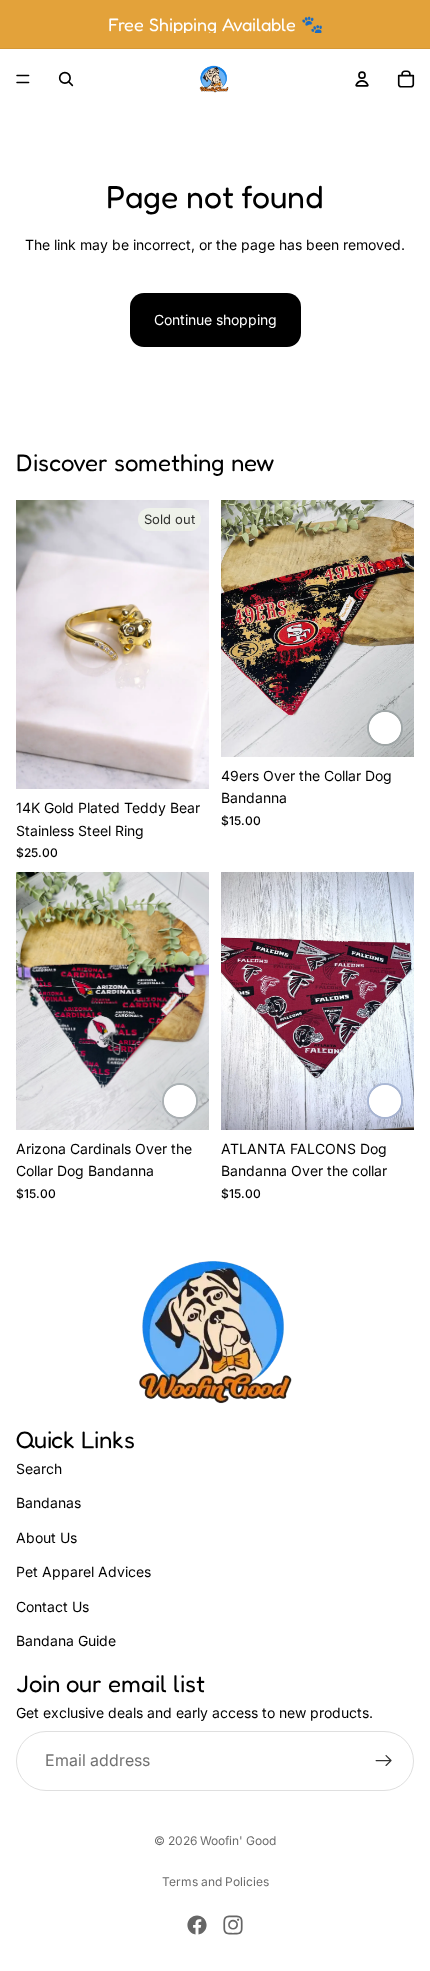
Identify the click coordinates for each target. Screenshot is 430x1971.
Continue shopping (215, 319)
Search (39, 1468)
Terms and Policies (215, 1881)
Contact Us (52, 1605)
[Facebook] (197, 1925)
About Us (46, 1536)
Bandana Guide (66, 1639)
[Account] (362, 79)
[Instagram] (233, 1925)
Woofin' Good (238, 1840)
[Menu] (23, 79)
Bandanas (48, 1502)
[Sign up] (384, 1760)
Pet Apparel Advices (83, 1571)
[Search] (66, 79)
